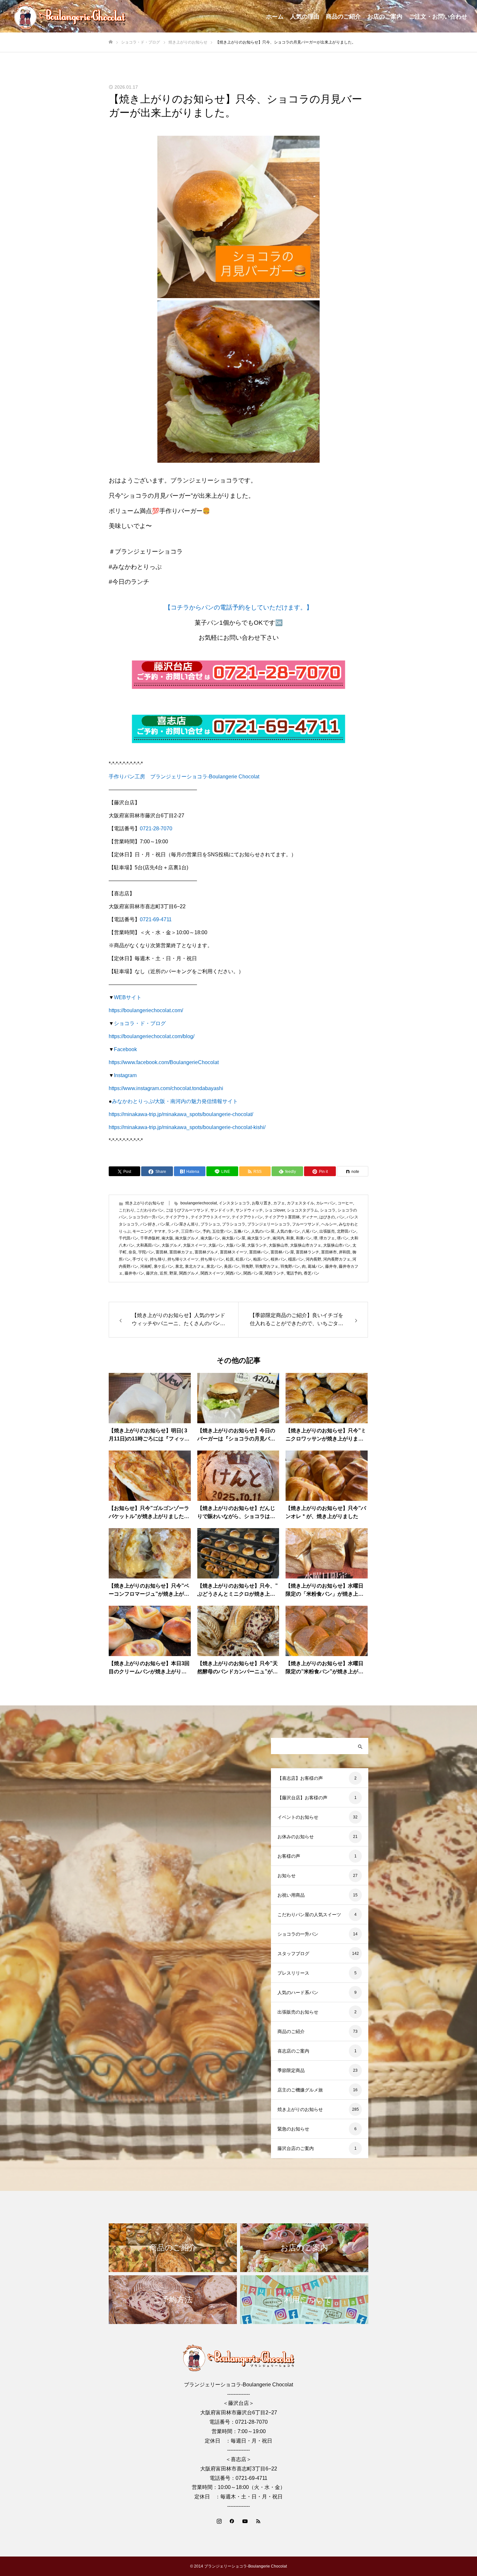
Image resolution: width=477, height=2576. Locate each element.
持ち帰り (158, 1259)
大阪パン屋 (236, 1245)
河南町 (146, 1266)
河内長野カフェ (337, 1259)
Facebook (125, 1049)
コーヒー (345, 1203)
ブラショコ (210, 1224)
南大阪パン (210, 1238)
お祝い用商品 (291, 1895)
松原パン (243, 1259)
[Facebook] (232, 2521)
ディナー (310, 1217)
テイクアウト (177, 1217)
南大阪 (167, 1238)
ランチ (173, 1231)
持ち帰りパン (212, 1259)
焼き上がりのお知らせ (145, 1203)
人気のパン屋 (263, 1231)
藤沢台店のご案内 (296, 2148)
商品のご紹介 (343, 17)
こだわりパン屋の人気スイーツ (309, 1915)
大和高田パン (148, 1245)
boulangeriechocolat (199, 1203)
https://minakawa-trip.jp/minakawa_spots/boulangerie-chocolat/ (181, 1114)
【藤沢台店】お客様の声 (302, 1798)
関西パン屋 (253, 1273)
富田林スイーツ (234, 1252)
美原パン (232, 1266)
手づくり (140, 1259)
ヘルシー (329, 1224)
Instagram (125, 1075)
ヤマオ (160, 1231)
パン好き (148, 1224)
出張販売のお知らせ (298, 2012)
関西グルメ (189, 1273)
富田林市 (329, 1252)
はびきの (327, 1217)
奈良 (132, 1252)
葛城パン (315, 1266)
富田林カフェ (181, 1252)
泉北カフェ (195, 1266)
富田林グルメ (206, 1252)
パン (341, 1217)
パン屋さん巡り (185, 1224)
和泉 (290, 1238)
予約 (206, 1231)
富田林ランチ (308, 1252)
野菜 (173, 1273)
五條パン (241, 1231)
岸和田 (345, 1252)
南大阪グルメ (187, 1238)
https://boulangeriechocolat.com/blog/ (152, 1036)
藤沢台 (152, 1273)
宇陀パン (146, 1252)
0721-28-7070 (156, 829)
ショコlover (275, 1210)
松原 (230, 1259)
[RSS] (258, 2521)
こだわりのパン (150, 1210)
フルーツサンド (306, 1224)
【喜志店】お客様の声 (300, 1778)
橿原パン (296, 1259)
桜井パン (278, 1259)
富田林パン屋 (282, 1252)
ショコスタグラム (302, 1210)
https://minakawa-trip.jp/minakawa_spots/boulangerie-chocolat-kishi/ (187, 1127)
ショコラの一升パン (146, 1217)
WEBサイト (128, 997)
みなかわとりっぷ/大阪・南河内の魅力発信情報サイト (175, 1101)
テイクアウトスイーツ (210, 1217)
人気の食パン (288, 1231)
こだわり (127, 1210)
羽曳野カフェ (267, 1266)
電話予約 (294, 1273)
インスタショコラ (234, 1203)
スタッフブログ (293, 1954)
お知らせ (287, 1876)
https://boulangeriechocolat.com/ (146, 1010)
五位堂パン (222, 1231)
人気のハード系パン (298, 1992)
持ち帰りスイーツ (183, 1259)
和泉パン (304, 1238)
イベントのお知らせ (298, 1817)
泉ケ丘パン (164, 1266)
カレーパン (326, 1203)
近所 (164, 1273)
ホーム (275, 17)
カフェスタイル (300, 1203)
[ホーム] (111, 42)
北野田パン (347, 1231)
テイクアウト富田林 (282, 1217)
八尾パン (310, 1231)
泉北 (179, 1266)
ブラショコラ (234, 1224)
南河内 (278, 1238)
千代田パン (128, 1238)
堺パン (343, 1238)
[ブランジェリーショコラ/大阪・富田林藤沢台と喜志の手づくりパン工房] (70, 16)
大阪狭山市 (278, 1245)
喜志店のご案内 (293, 2051)
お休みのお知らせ (296, 1837)
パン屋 (164, 1224)
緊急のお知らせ (293, 2129)
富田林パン (259, 1252)
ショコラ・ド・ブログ (140, 1023)
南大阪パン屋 (234, 1238)
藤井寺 (331, 1266)
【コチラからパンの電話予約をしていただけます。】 (238, 607)
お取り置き (262, 1203)
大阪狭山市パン (337, 1245)
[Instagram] (219, 2521)
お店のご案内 (385, 17)
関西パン (234, 1273)
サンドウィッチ (249, 1210)
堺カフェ (327, 1238)
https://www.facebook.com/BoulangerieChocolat (164, 1062)
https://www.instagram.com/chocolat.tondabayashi (166, 1088)
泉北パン (214, 1266)
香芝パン (312, 1273)
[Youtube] (245, 2521)
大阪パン (216, 1245)
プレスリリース (293, 1973)
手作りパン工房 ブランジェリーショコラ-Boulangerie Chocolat (184, 777)
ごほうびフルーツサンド (187, 1210)
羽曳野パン (290, 1266)
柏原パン (261, 1259)
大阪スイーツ (195, 1245)
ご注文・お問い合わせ (438, 17)
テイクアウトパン (247, 1217)
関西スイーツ (212, 1273)
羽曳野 (247, 1266)
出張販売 (327, 1231)
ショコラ (328, 1210)
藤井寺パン (134, 1273)
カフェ (279, 1203)
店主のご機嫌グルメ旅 (300, 2090)
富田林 (162, 1252)
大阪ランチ (257, 1245)
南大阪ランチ (259, 1238)
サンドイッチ (222, 1210)
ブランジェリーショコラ (269, 1224)
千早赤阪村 (150, 1238)
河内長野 (313, 1259)
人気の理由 (305, 17)
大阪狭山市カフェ (306, 1245)
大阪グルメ (171, 1245)
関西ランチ (275, 1273)
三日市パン (191, 1231)
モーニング (142, 1231)
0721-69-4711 (156, 919)
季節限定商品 (291, 2070)
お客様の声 (289, 1856)
